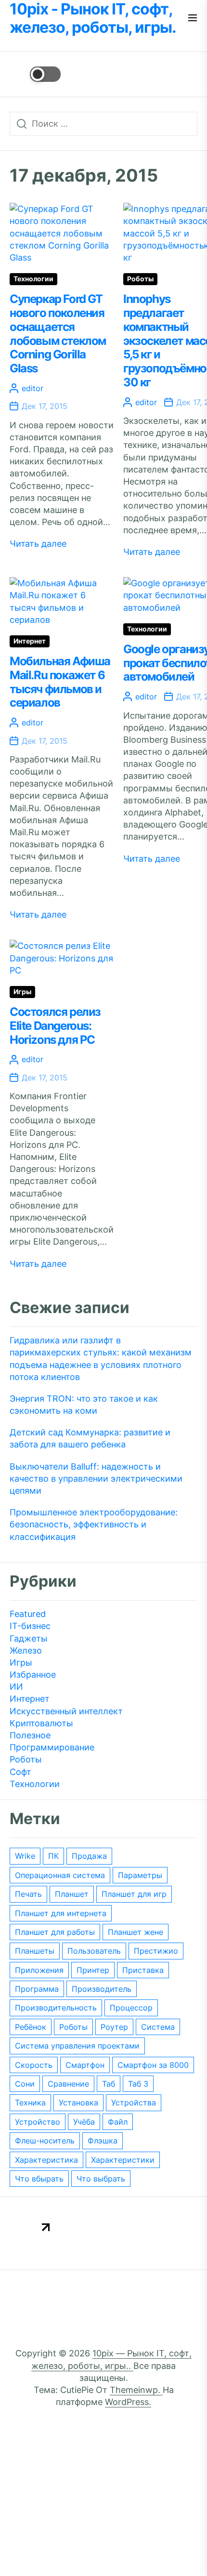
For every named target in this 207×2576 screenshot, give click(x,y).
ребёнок (31, 2027)
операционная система (60, 1875)
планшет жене (136, 1932)
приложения (39, 1970)
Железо (26, 1650)
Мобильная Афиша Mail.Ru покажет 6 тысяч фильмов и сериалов (60, 682)
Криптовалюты (41, 1723)
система (158, 2027)
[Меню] (193, 19)
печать (28, 1894)
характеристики (123, 2160)
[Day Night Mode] (35, 74)
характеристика (46, 2160)
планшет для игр (134, 1894)
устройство (38, 2122)
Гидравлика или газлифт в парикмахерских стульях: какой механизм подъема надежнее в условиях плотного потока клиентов (101, 1359)
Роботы (140, 279)
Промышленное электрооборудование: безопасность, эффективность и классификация (94, 1524)
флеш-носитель (45, 2141)
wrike (25, 1856)
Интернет (30, 641)
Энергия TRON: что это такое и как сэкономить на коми (84, 1405)
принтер (93, 1970)
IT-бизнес (30, 1626)
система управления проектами (77, 2046)
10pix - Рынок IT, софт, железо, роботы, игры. (93, 18)
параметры (140, 1875)
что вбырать (39, 2179)
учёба (84, 2122)
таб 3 (138, 2084)
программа (37, 1989)
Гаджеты (29, 1638)
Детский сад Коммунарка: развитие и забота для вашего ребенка (90, 1438)
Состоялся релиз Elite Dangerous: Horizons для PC (55, 1026)
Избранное (33, 1675)
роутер (114, 2027)
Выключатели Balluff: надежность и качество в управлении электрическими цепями (96, 1479)
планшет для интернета (61, 1913)
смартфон (85, 2065)
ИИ (16, 1687)
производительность (56, 2008)
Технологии (33, 279)
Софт (20, 1772)
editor (32, 388)
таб (109, 2084)
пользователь (94, 1951)
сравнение (68, 2084)
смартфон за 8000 (153, 2065)
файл (118, 2122)
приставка (143, 1970)
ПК (53, 1856)
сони (25, 2084)
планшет (72, 1894)
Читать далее (38, 544)
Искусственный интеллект (66, 1711)
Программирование (52, 1747)
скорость (34, 2065)
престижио (156, 1951)
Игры (22, 992)
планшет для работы (55, 1932)
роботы (73, 2027)
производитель (102, 1989)
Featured (28, 1614)
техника (30, 2103)
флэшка (103, 2141)
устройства (134, 2103)
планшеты (35, 1951)
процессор (131, 2008)
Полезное (30, 1735)
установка (78, 2103)
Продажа (89, 1856)
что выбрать (101, 2179)
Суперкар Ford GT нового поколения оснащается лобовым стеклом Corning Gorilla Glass (58, 334)
